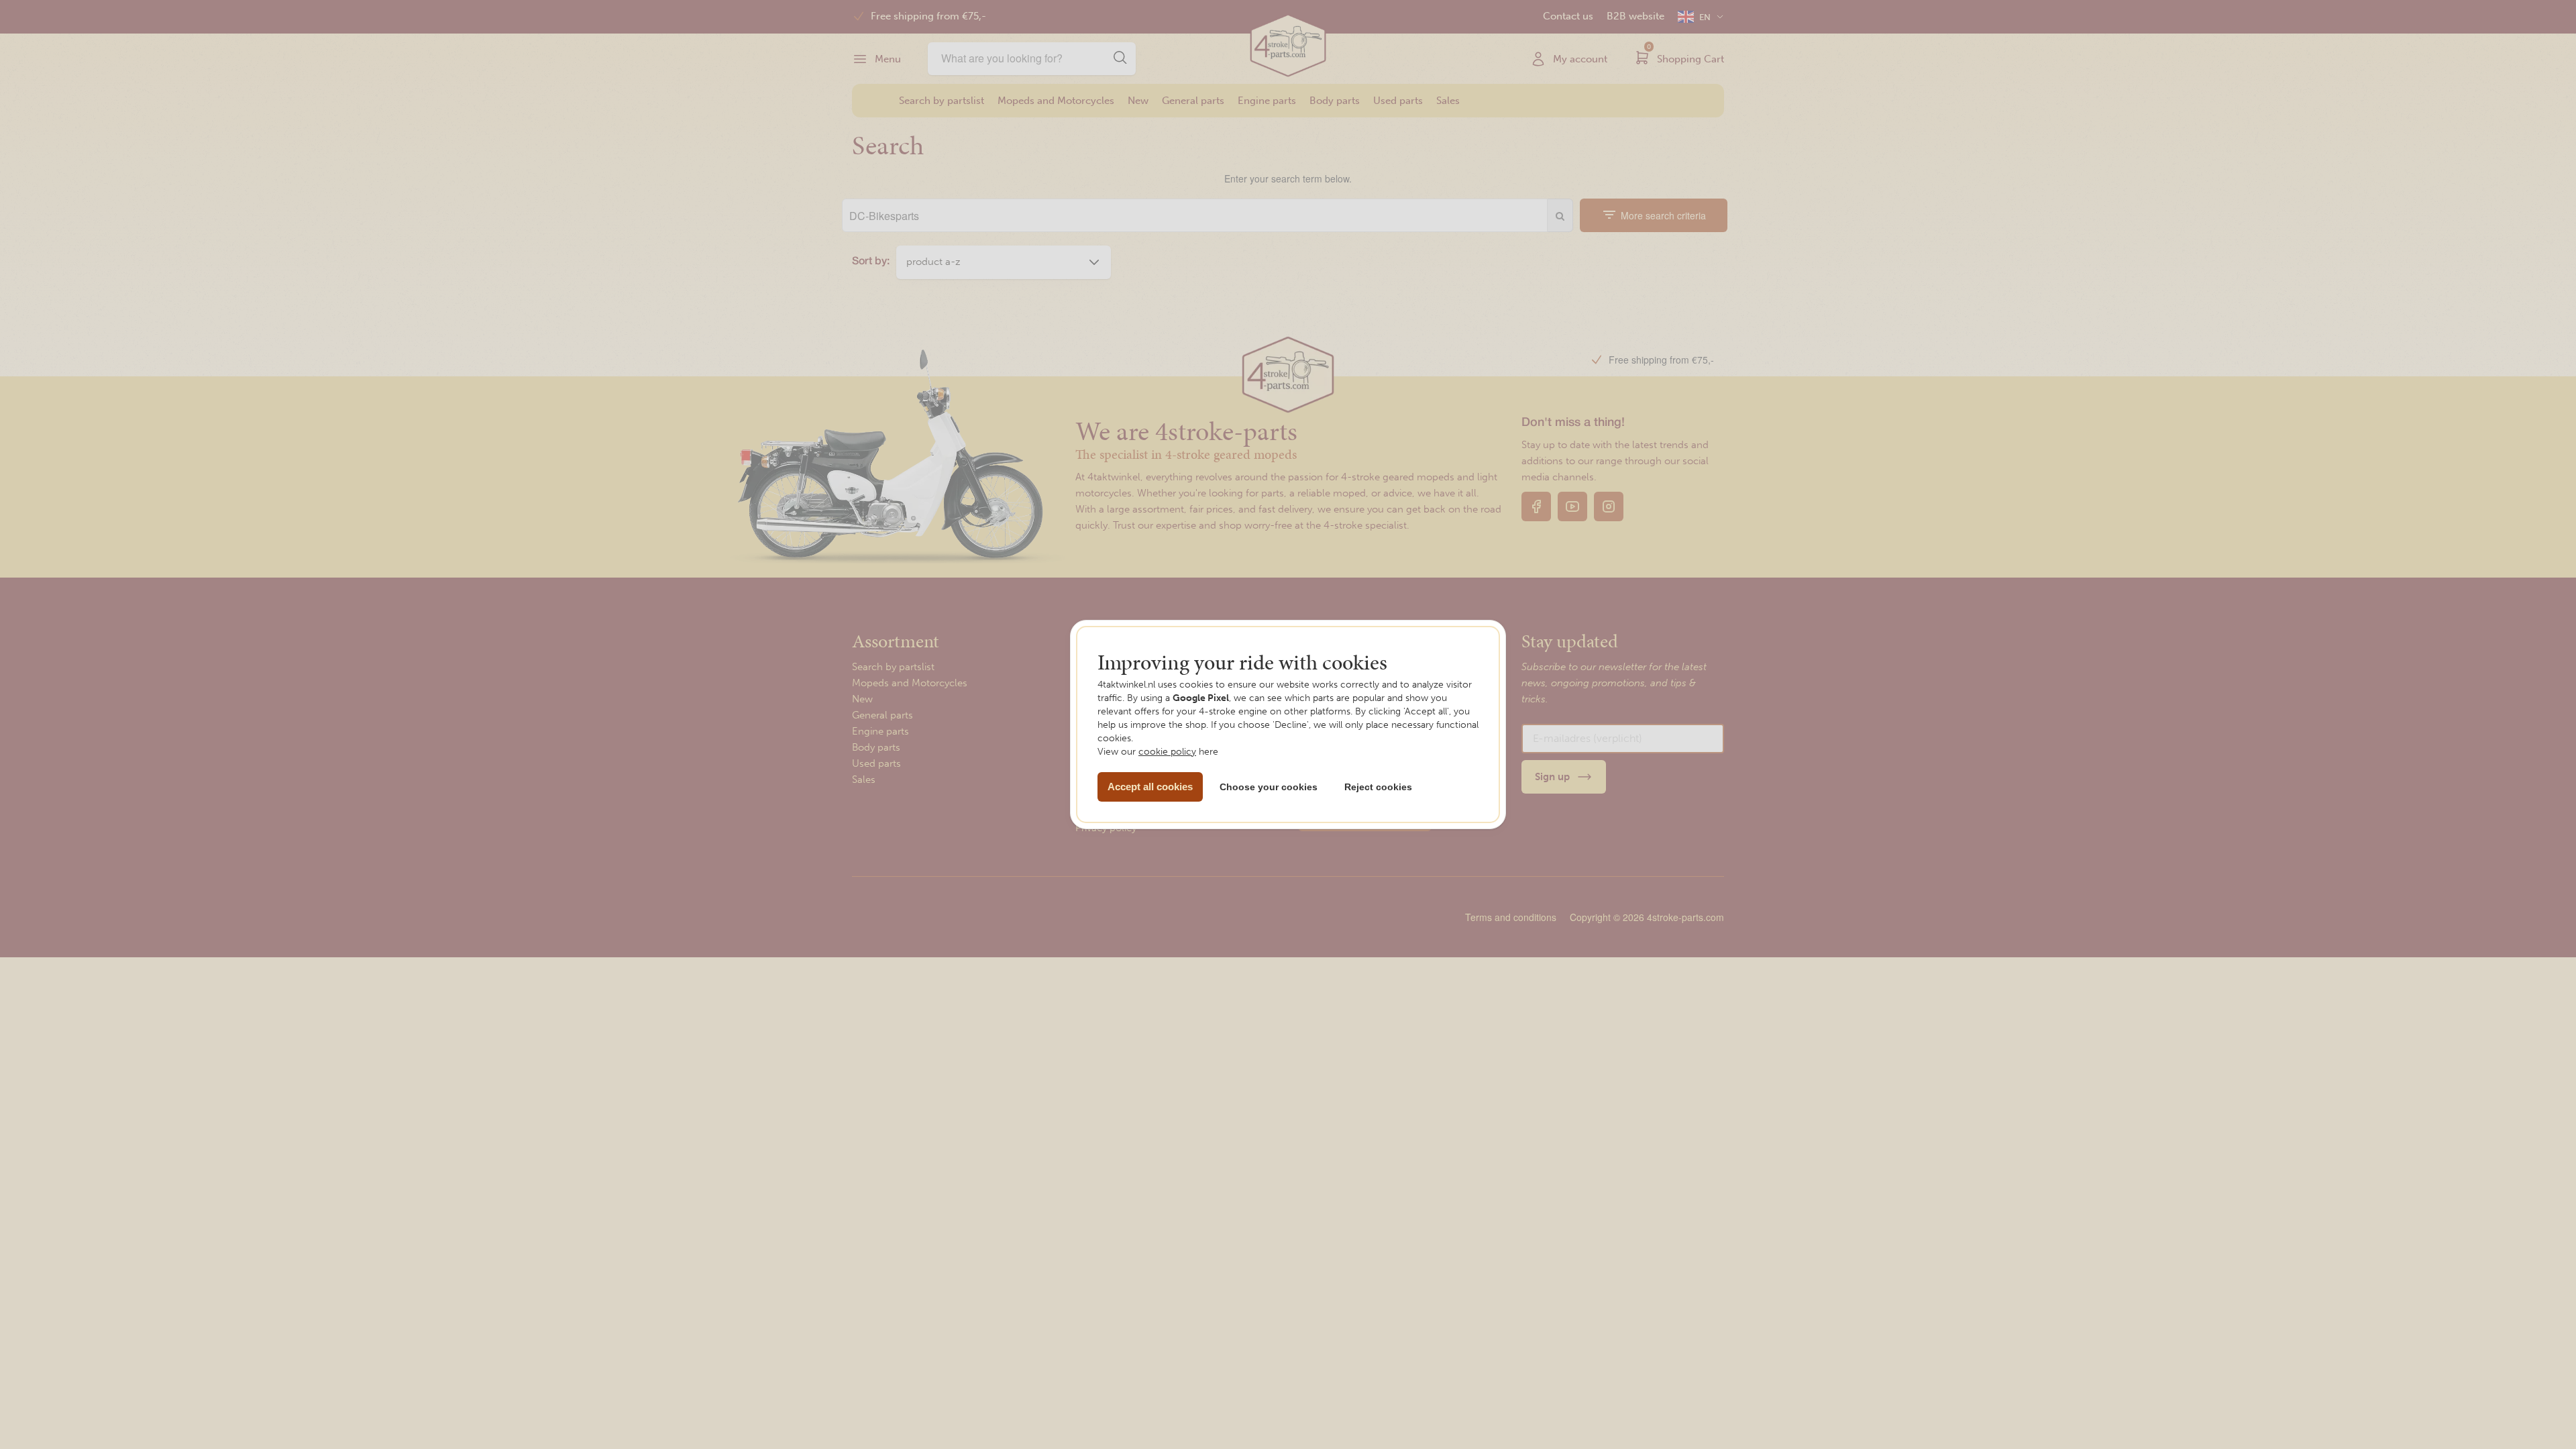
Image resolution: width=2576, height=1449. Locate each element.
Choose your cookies (1269, 787)
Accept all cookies (1150, 787)
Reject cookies (1378, 787)
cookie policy (1167, 752)
